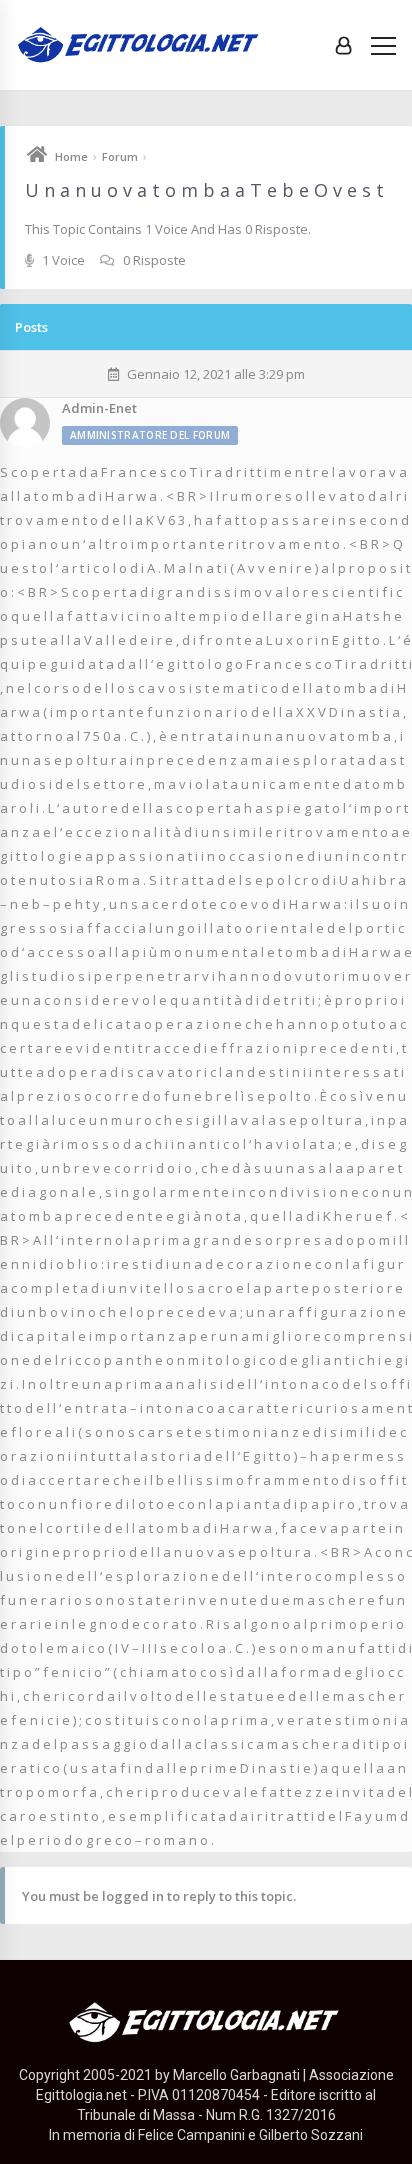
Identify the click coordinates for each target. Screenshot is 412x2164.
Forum (120, 156)
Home (71, 156)
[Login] (343, 45)
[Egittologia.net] (140, 45)
